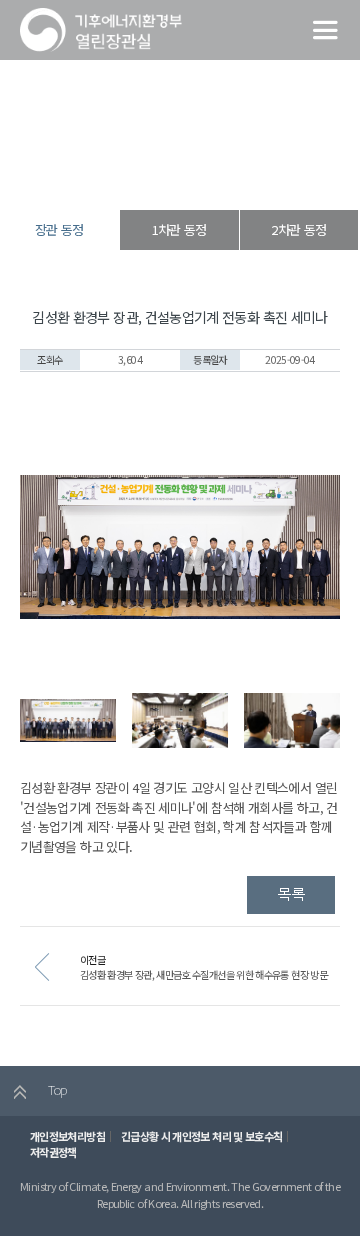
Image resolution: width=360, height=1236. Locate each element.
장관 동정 (236, 174)
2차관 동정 (298, 229)
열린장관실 (112, 174)
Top (55, 1089)
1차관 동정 (179, 229)
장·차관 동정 (175, 174)
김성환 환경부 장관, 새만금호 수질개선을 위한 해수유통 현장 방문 (203, 974)
